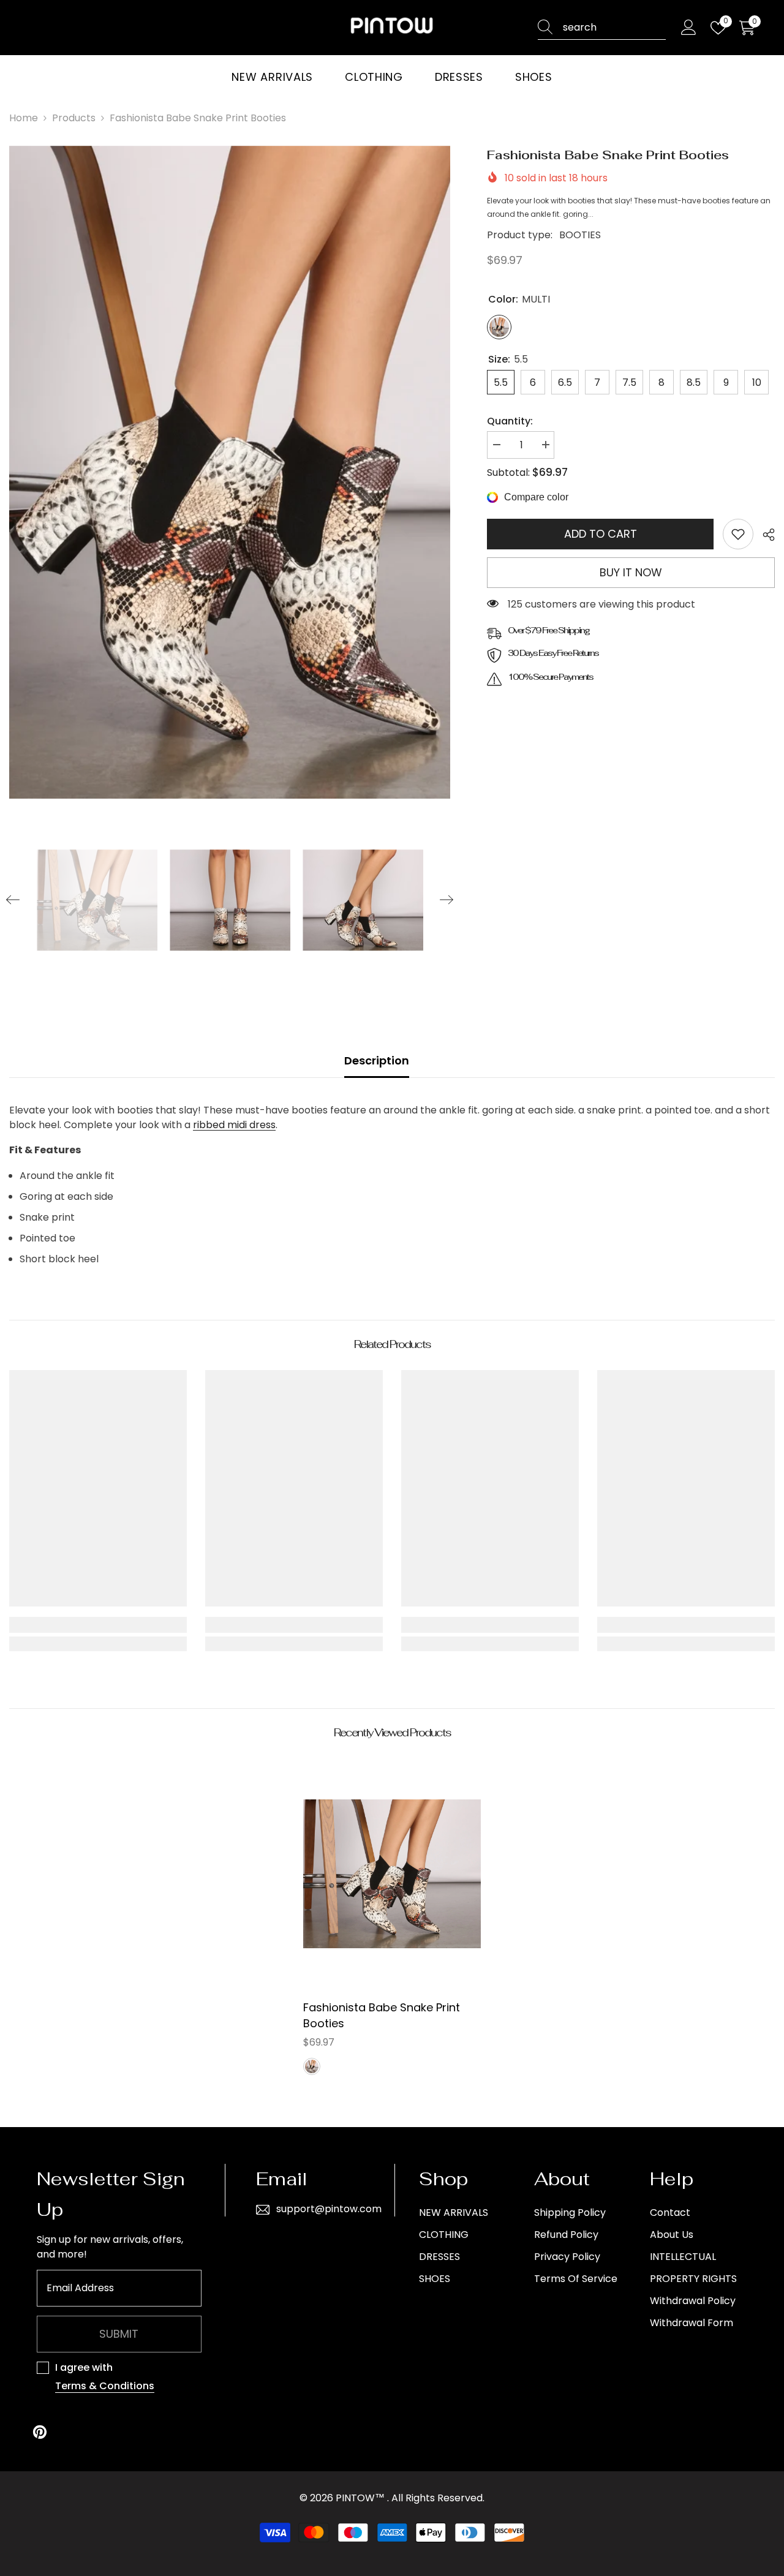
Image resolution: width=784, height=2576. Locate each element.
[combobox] (614, 28)
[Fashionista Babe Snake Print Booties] (392, 1874)
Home (24, 118)
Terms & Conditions (105, 2386)
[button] (13, 900)
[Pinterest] (40, 2432)
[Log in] (689, 28)
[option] (230, 472)
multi (312, 2066)
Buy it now (631, 572)
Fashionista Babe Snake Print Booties (382, 2015)
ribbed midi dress (234, 1125)
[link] (738, 534)
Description (377, 1060)
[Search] (602, 28)
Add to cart (601, 534)
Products (74, 118)
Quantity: (510, 421)
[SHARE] (764, 535)
